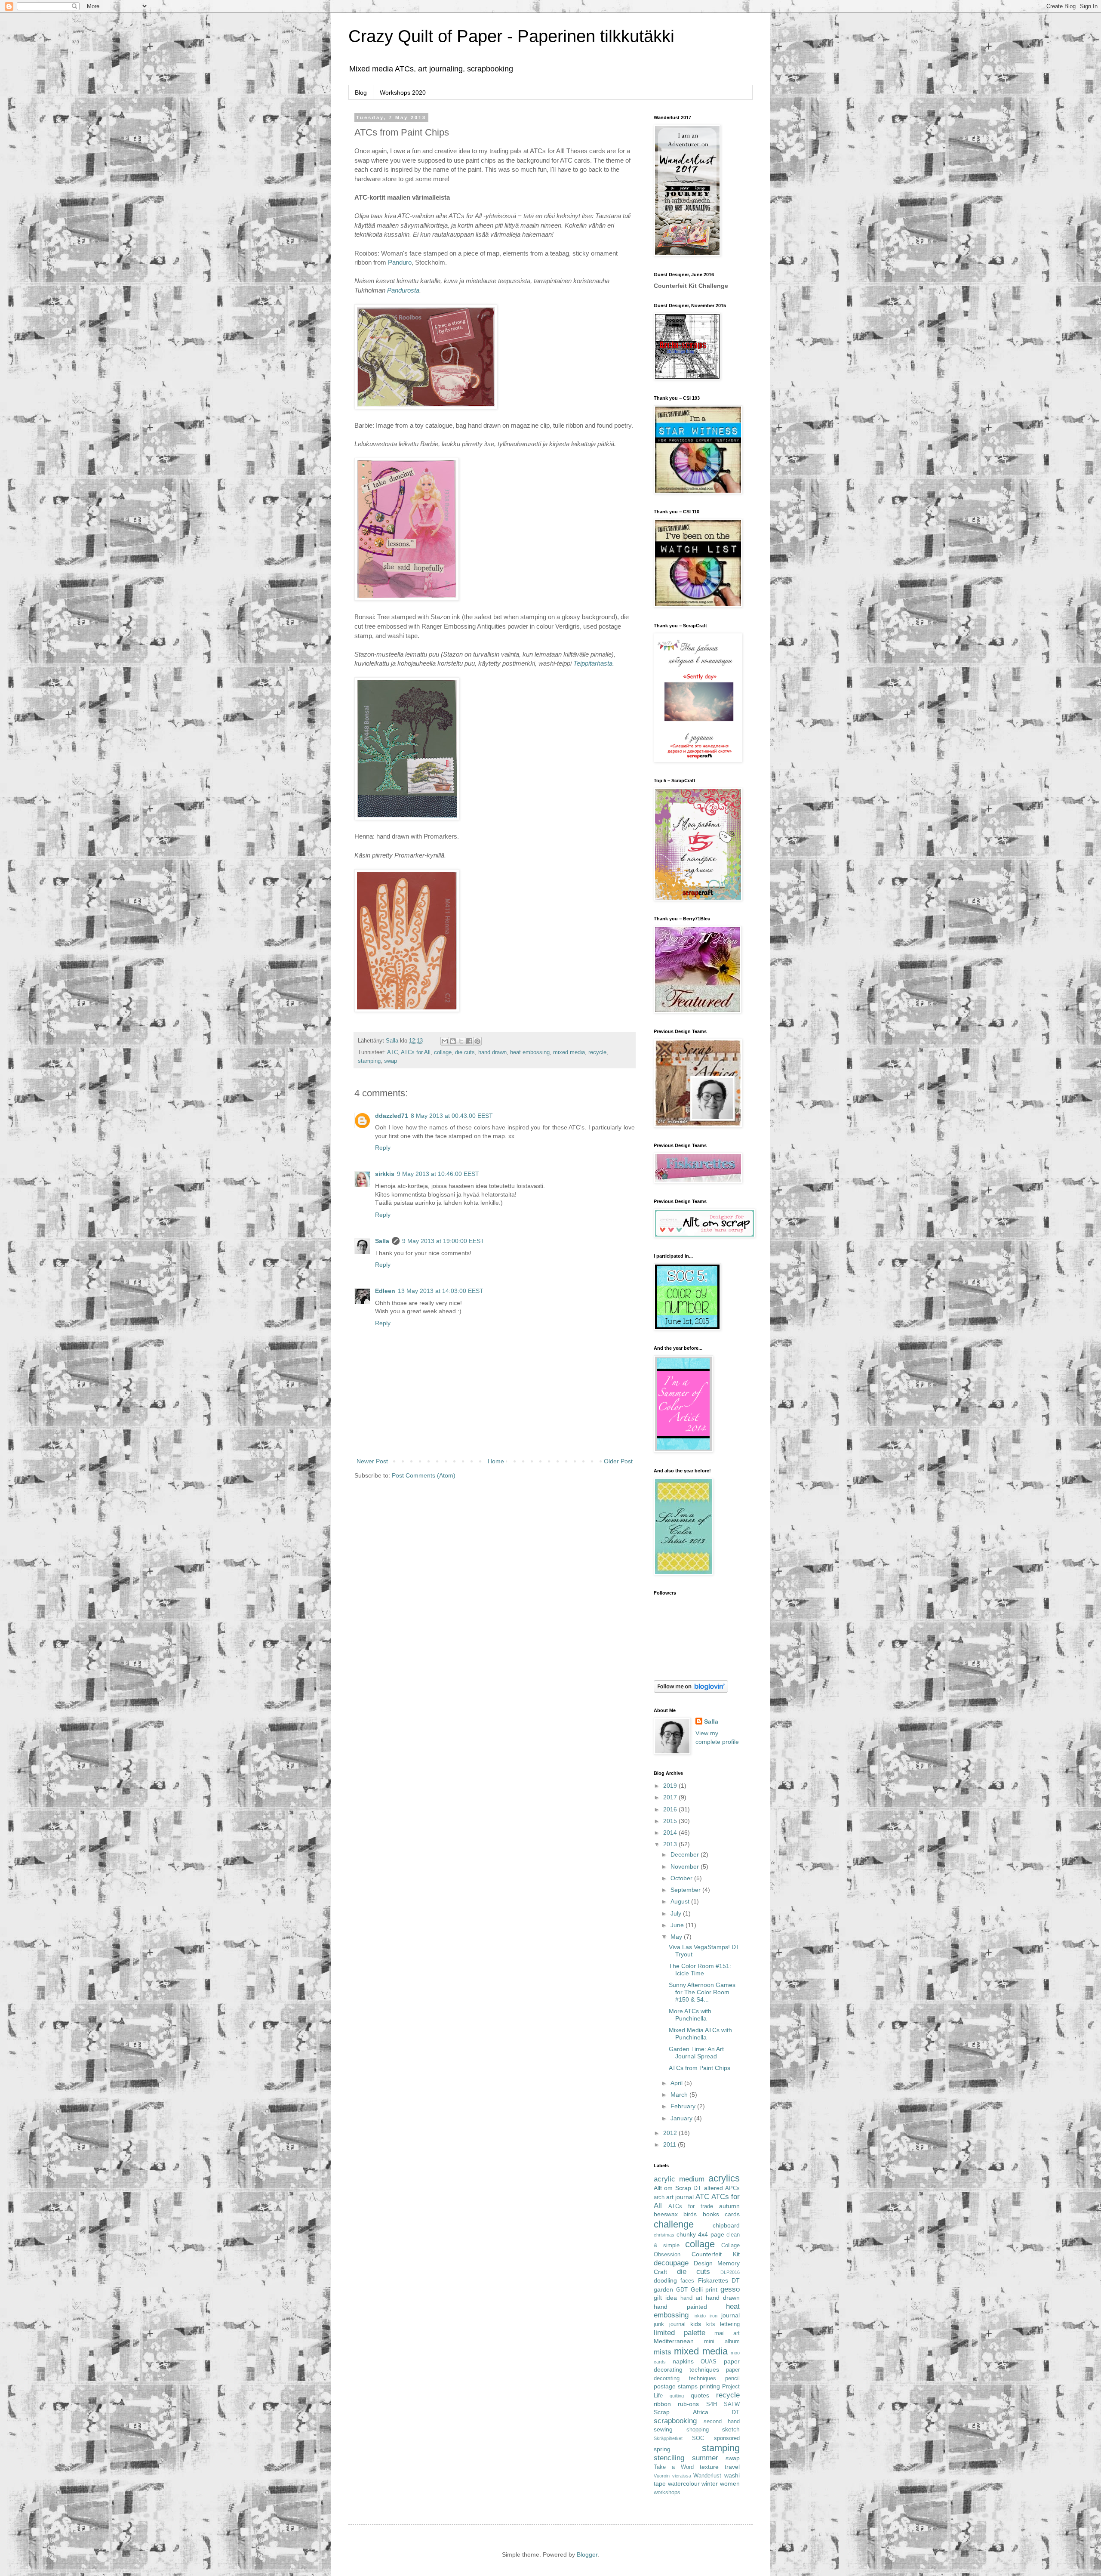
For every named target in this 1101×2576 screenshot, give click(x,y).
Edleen (385, 1291)
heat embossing (530, 1052)
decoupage (671, 2263)
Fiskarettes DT (719, 2280)
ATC (392, 1052)
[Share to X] (461, 1041)
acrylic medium (679, 2179)
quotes (700, 2395)
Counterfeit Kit (716, 2254)
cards (732, 2214)
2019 (671, 1786)
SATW (732, 2404)
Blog (361, 93)
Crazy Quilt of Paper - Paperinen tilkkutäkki (511, 36)
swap (391, 1061)
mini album (722, 2342)
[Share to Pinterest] (477, 1041)
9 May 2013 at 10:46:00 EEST (438, 1174)
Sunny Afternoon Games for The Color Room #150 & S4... (702, 1992)
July (677, 1913)
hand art (691, 2298)
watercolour (684, 2483)
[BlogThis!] (453, 1041)
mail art (727, 2333)
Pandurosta (403, 290)
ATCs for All (416, 1052)
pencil (732, 2379)
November (686, 1866)
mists (663, 2352)
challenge (674, 2224)
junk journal (670, 2324)
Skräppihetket (668, 2438)
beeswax (666, 2214)
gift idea (665, 2298)
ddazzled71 (392, 1116)
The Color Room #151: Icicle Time (700, 1970)
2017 (671, 1797)
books (711, 2214)
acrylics (724, 2178)
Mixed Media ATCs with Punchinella (700, 2034)
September (686, 1890)
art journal (680, 2197)
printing (710, 2386)
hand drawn (492, 1052)
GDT (682, 2290)
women (730, 2483)
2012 (671, 2133)
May (677, 1937)
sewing (663, 2429)
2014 (671, 1833)
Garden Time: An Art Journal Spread (696, 2053)
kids (696, 2324)
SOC (698, 2438)
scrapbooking (675, 2421)
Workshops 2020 (403, 93)
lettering (730, 2324)
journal (730, 2315)
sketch (731, 2429)
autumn (729, 2206)
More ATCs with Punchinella (690, 2015)
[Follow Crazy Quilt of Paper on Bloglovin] (691, 1691)
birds (690, 2214)
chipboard (726, 2225)
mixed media (569, 1052)
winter (710, 2483)
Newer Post (372, 1461)
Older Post (618, 1461)
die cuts (465, 1052)
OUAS (709, 2362)
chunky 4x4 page (700, 2234)
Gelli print (704, 2289)
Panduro (400, 262)
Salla (382, 1241)
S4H (712, 2404)
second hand (722, 2422)
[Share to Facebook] (469, 1041)
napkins (683, 2361)
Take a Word (674, 2467)
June (678, 1925)
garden (663, 2289)
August (681, 1901)
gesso (730, 2289)
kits (711, 2324)
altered (713, 2188)
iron (713, 2316)
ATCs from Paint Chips (700, 2068)
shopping (698, 2430)
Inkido (700, 2316)
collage (443, 1052)
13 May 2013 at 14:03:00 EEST (441, 1291)
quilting (677, 2396)
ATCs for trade (691, 2206)
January (682, 2118)
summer (705, 2458)
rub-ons (688, 2404)
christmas (664, 2235)
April (677, 2083)
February (684, 2106)
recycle (597, 1052)
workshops (667, 2493)
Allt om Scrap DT (678, 2188)
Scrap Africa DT (697, 2412)
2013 (671, 1844)
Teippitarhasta (593, 663)
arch (659, 2197)
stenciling (669, 2458)
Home (496, 1461)
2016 (671, 1809)
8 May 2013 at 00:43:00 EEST (452, 1116)
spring (662, 2449)
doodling (665, 2280)
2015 (671, 1821)
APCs (732, 2188)
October (682, 1878)
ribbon (662, 2404)
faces (687, 2281)
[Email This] (445, 1041)
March (680, 2095)
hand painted (680, 2307)
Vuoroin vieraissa (672, 2476)
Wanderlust (707, 2476)
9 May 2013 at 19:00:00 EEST (443, 1241)
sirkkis (385, 1174)
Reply (383, 1148)
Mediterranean (674, 2341)
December (686, 1854)
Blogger (587, 2554)
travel (732, 2467)
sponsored (727, 2438)
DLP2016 (730, 2272)
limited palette (680, 2333)
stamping (369, 1061)
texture (709, 2467)
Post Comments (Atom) (424, 1475)
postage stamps (676, 2386)
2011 (670, 2144)
